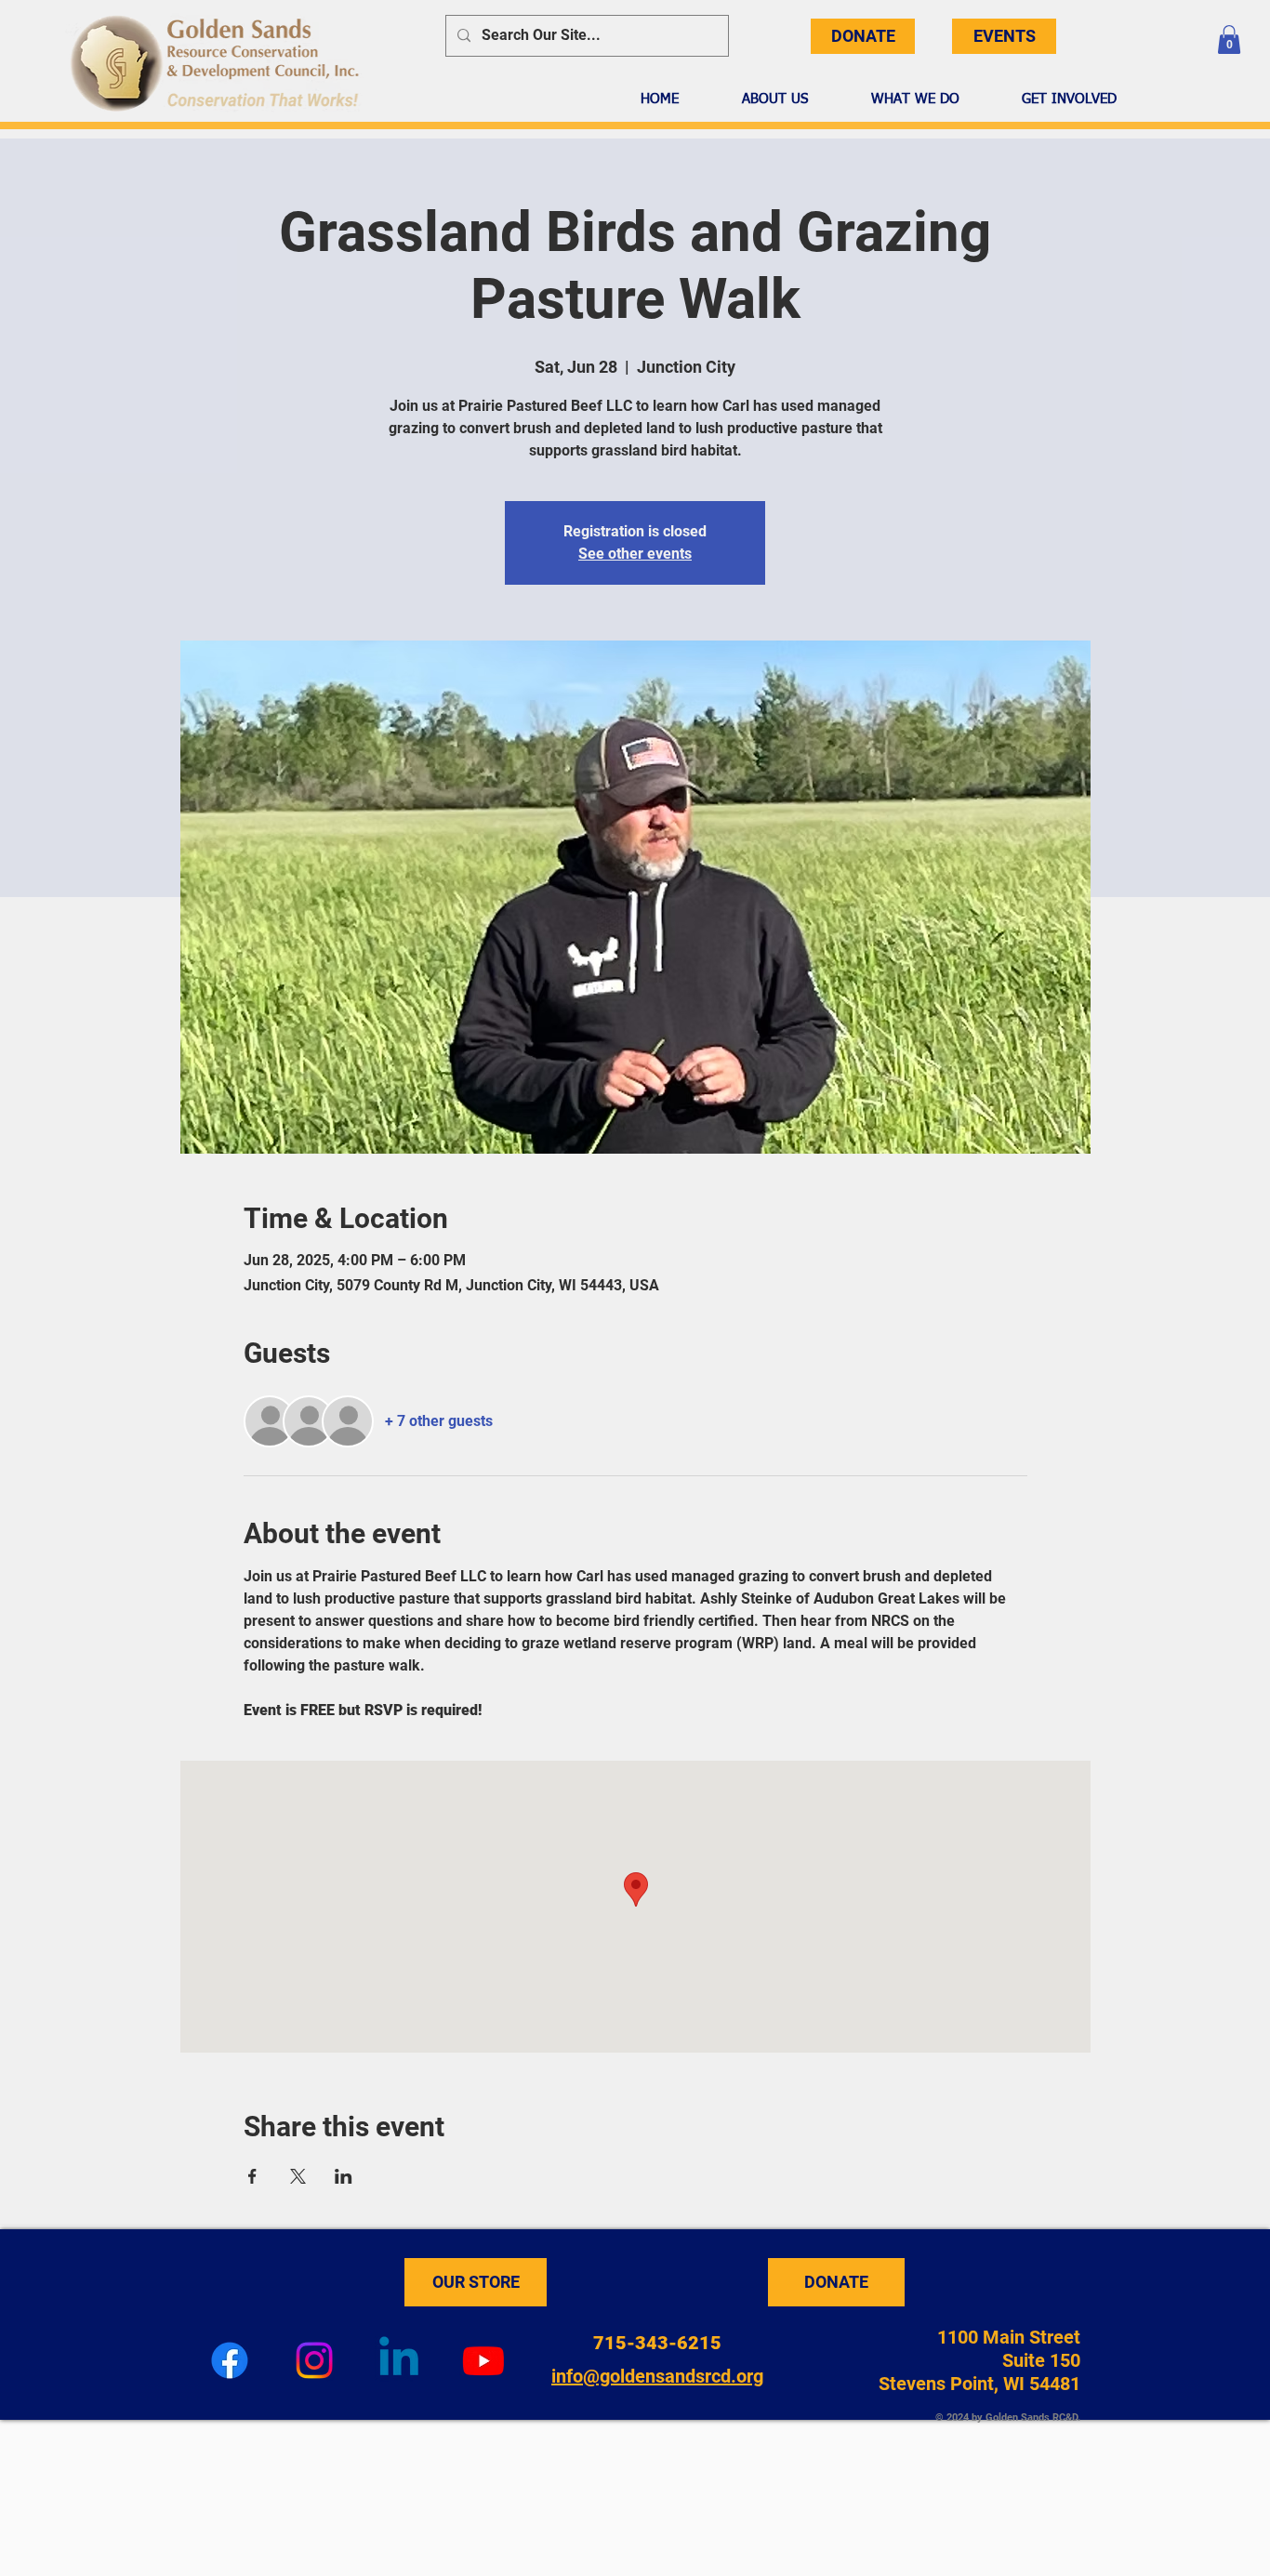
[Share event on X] (298, 2176)
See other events (635, 554)
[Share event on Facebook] (252, 2176)
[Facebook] (230, 2360)
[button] (1229, 40)
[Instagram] (314, 2360)
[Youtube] (483, 2360)
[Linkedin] (399, 2360)
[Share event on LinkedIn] (344, 2176)
